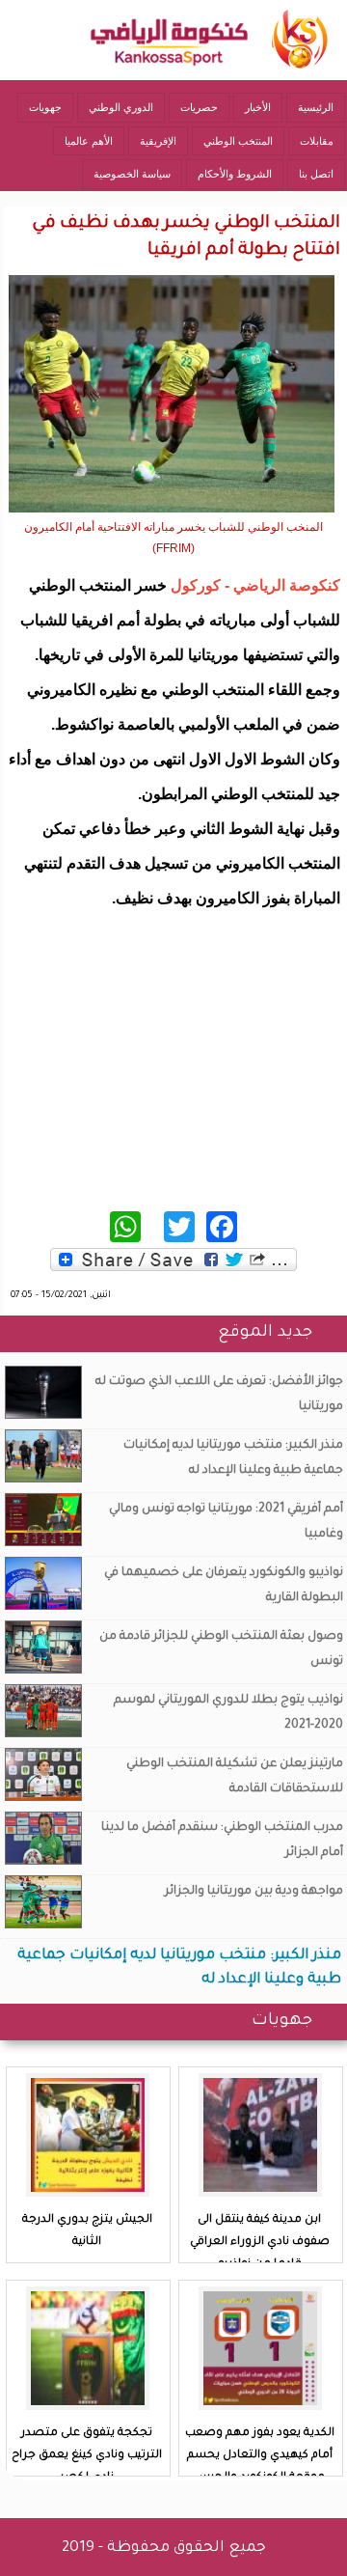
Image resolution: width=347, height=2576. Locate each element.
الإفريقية (158, 141)
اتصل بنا (316, 174)
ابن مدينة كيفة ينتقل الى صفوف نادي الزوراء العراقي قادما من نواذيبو (260, 2243)
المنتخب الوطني (238, 141)
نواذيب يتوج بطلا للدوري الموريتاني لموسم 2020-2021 (228, 1713)
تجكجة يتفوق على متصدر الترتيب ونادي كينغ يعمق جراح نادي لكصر (87, 2456)
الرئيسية (316, 107)
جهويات (45, 107)
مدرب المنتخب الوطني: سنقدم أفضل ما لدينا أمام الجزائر (222, 1841)
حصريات (199, 107)
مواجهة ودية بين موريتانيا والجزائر (254, 1892)
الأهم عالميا (89, 141)
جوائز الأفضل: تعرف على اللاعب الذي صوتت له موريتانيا (219, 1395)
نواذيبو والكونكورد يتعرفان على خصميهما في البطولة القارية (224, 1586)
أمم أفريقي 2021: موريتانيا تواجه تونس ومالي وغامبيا (226, 1522)
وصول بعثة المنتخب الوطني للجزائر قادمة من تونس (221, 1649)
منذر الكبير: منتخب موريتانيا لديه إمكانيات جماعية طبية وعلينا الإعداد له (233, 1458)
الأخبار (258, 107)
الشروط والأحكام (235, 174)
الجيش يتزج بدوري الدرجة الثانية (87, 2231)
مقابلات (317, 141)
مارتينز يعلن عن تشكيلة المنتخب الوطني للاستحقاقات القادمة (235, 1777)
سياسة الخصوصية (132, 174)
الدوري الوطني (121, 107)
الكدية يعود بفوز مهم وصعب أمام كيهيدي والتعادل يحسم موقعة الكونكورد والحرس (260, 2456)
